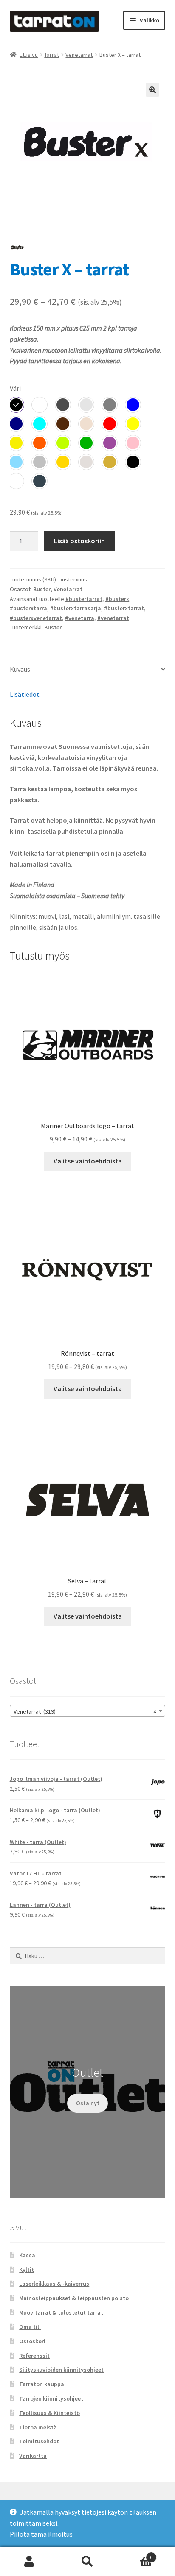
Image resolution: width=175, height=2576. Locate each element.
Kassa (27, 2255)
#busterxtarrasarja (76, 608)
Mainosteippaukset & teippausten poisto (74, 2298)
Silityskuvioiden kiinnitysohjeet (61, 2370)
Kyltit (27, 2270)
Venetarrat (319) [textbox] (85, 1711)
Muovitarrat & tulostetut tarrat (61, 2312)
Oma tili (30, 2327)
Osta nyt (88, 2103)
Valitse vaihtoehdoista (88, 1161)
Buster (42, 589)
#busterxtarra (28, 608)
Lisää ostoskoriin (79, 541)
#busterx (117, 599)
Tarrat (52, 55)
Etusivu (29, 55)
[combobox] (88, 1711)
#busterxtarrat (124, 608)
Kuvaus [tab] (20, 669)
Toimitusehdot (39, 2441)
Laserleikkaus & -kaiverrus (54, 2284)
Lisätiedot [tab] (25, 694)
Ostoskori (32, 2341)
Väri (15, 388)
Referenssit (34, 2356)
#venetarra (80, 618)
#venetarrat (113, 618)
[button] (152, 90)
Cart (135, 2554)
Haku (87, 2562)
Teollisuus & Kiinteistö (49, 2413)
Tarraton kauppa (42, 2384)
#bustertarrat (84, 599)
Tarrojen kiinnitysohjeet (51, 2398)
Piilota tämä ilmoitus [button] (41, 2534)
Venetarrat (79, 55)
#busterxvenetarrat (36, 618)
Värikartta (33, 2456)
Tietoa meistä (38, 2427)
